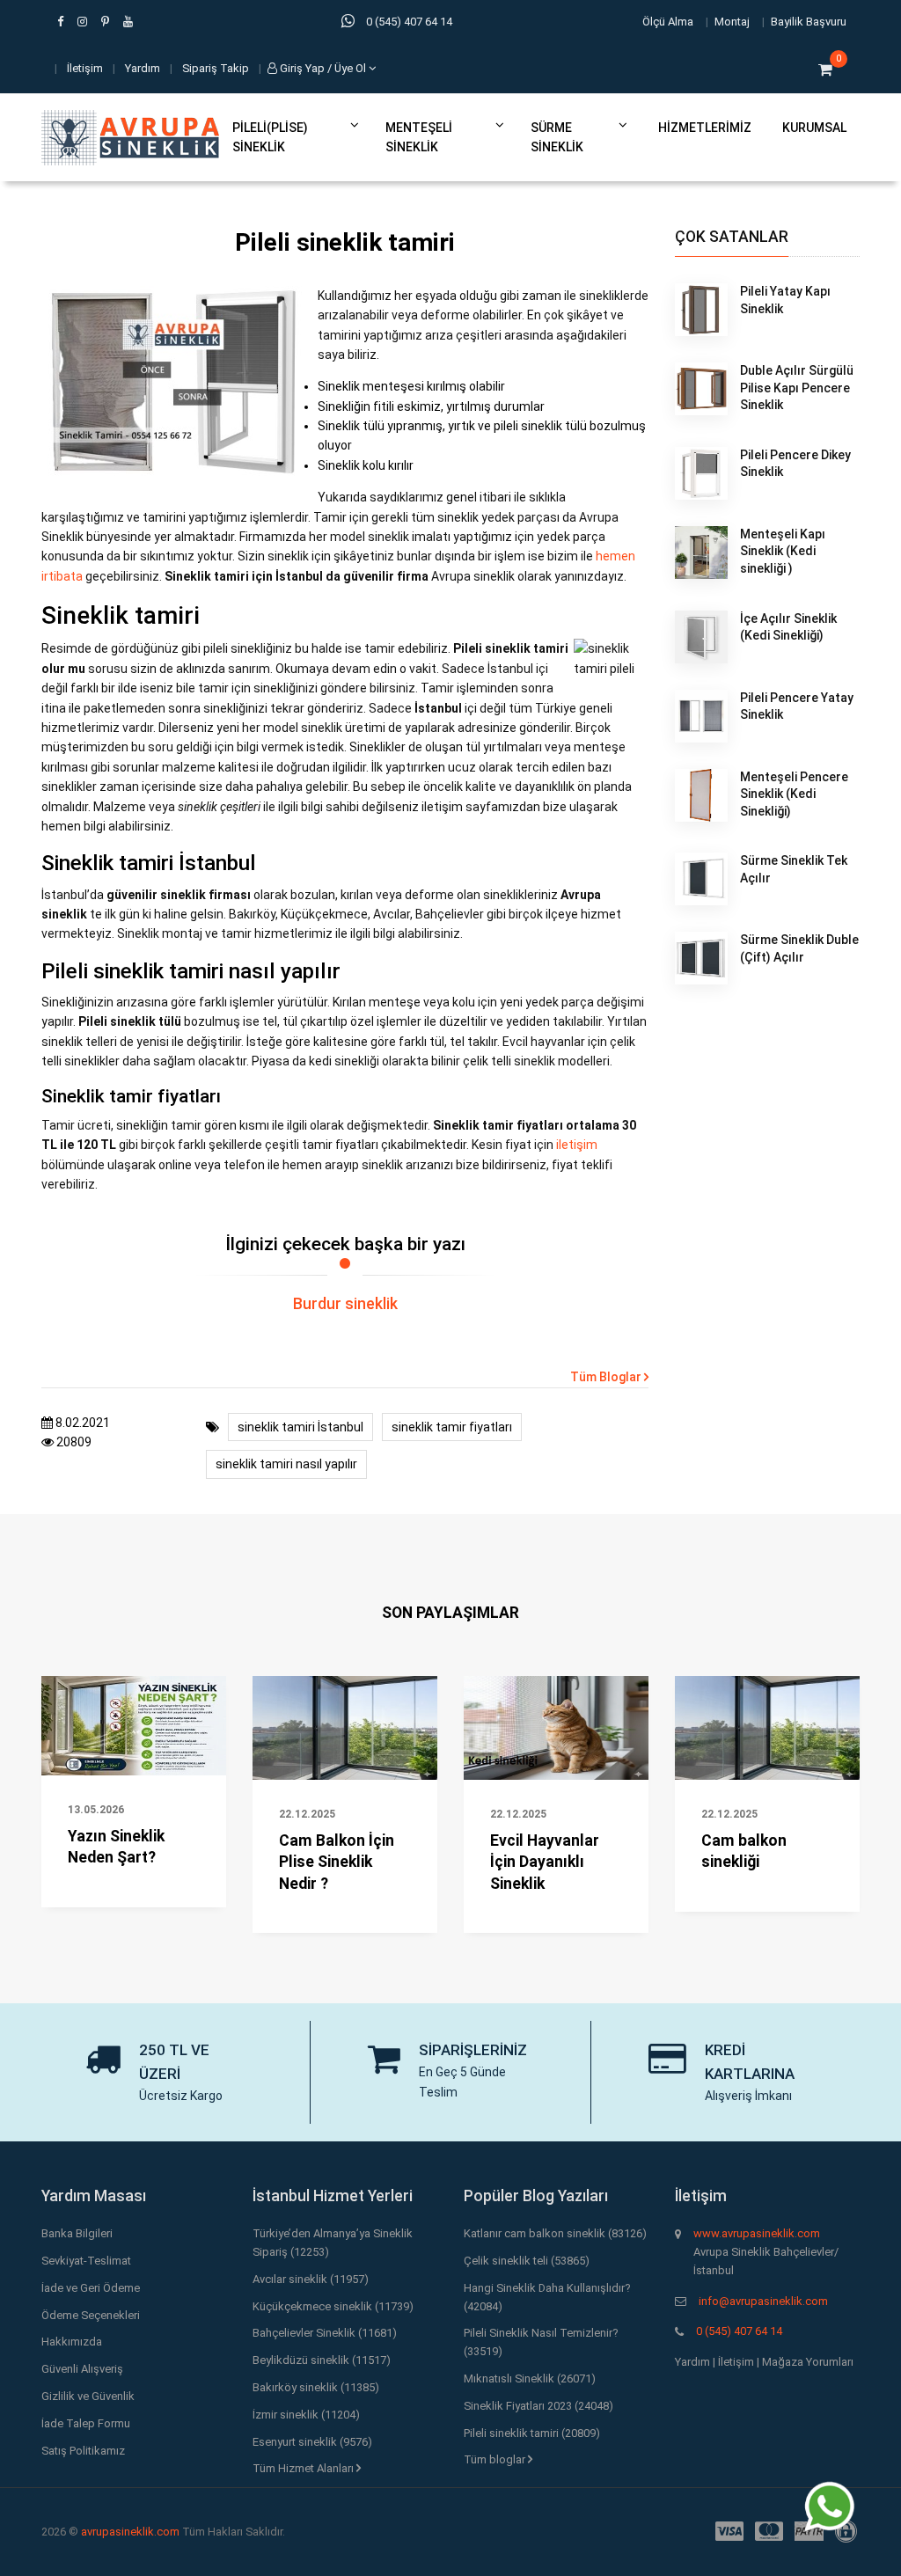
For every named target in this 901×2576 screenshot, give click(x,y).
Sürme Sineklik (557, 137)
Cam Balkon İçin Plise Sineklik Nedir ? (337, 1862)
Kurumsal (814, 128)
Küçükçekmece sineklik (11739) (333, 2306)
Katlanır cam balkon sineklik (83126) (555, 2233)
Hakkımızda (72, 2342)
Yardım (143, 68)
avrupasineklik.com (130, 2532)
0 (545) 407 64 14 (739, 2331)
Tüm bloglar (496, 2459)
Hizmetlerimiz (705, 128)
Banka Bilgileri (77, 2233)
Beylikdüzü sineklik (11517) (322, 2360)
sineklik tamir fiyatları (452, 1427)
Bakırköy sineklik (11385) (316, 2387)
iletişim (577, 1145)
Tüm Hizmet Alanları (304, 2468)
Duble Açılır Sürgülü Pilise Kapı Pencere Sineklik (797, 388)
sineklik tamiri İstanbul (300, 1427)
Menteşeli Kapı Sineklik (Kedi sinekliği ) (783, 551)
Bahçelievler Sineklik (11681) (325, 2333)
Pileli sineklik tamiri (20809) (532, 2433)
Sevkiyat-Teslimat (86, 2261)
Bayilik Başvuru (809, 22)
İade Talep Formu (86, 2423)
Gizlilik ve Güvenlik (88, 2396)
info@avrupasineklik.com (763, 2301)
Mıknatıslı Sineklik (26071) (530, 2378)
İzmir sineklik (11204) (306, 2415)
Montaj (732, 22)
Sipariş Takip (216, 68)
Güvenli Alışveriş (82, 2369)
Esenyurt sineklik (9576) (312, 2442)
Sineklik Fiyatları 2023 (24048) (538, 2406)
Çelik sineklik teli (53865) (527, 2261)
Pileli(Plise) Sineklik (270, 137)
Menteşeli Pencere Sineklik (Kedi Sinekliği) (794, 794)
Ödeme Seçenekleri (91, 2315)
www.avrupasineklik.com (757, 2233)
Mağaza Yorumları (808, 2362)
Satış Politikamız (83, 2451)
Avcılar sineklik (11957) (311, 2279)
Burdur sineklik (345, 1304)
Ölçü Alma (668, 22)
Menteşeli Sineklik (419, 137)
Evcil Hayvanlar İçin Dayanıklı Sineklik (545, 1862)
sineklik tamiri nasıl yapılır (286, 1464)
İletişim (85, 68)
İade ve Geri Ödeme (91, 2288)
